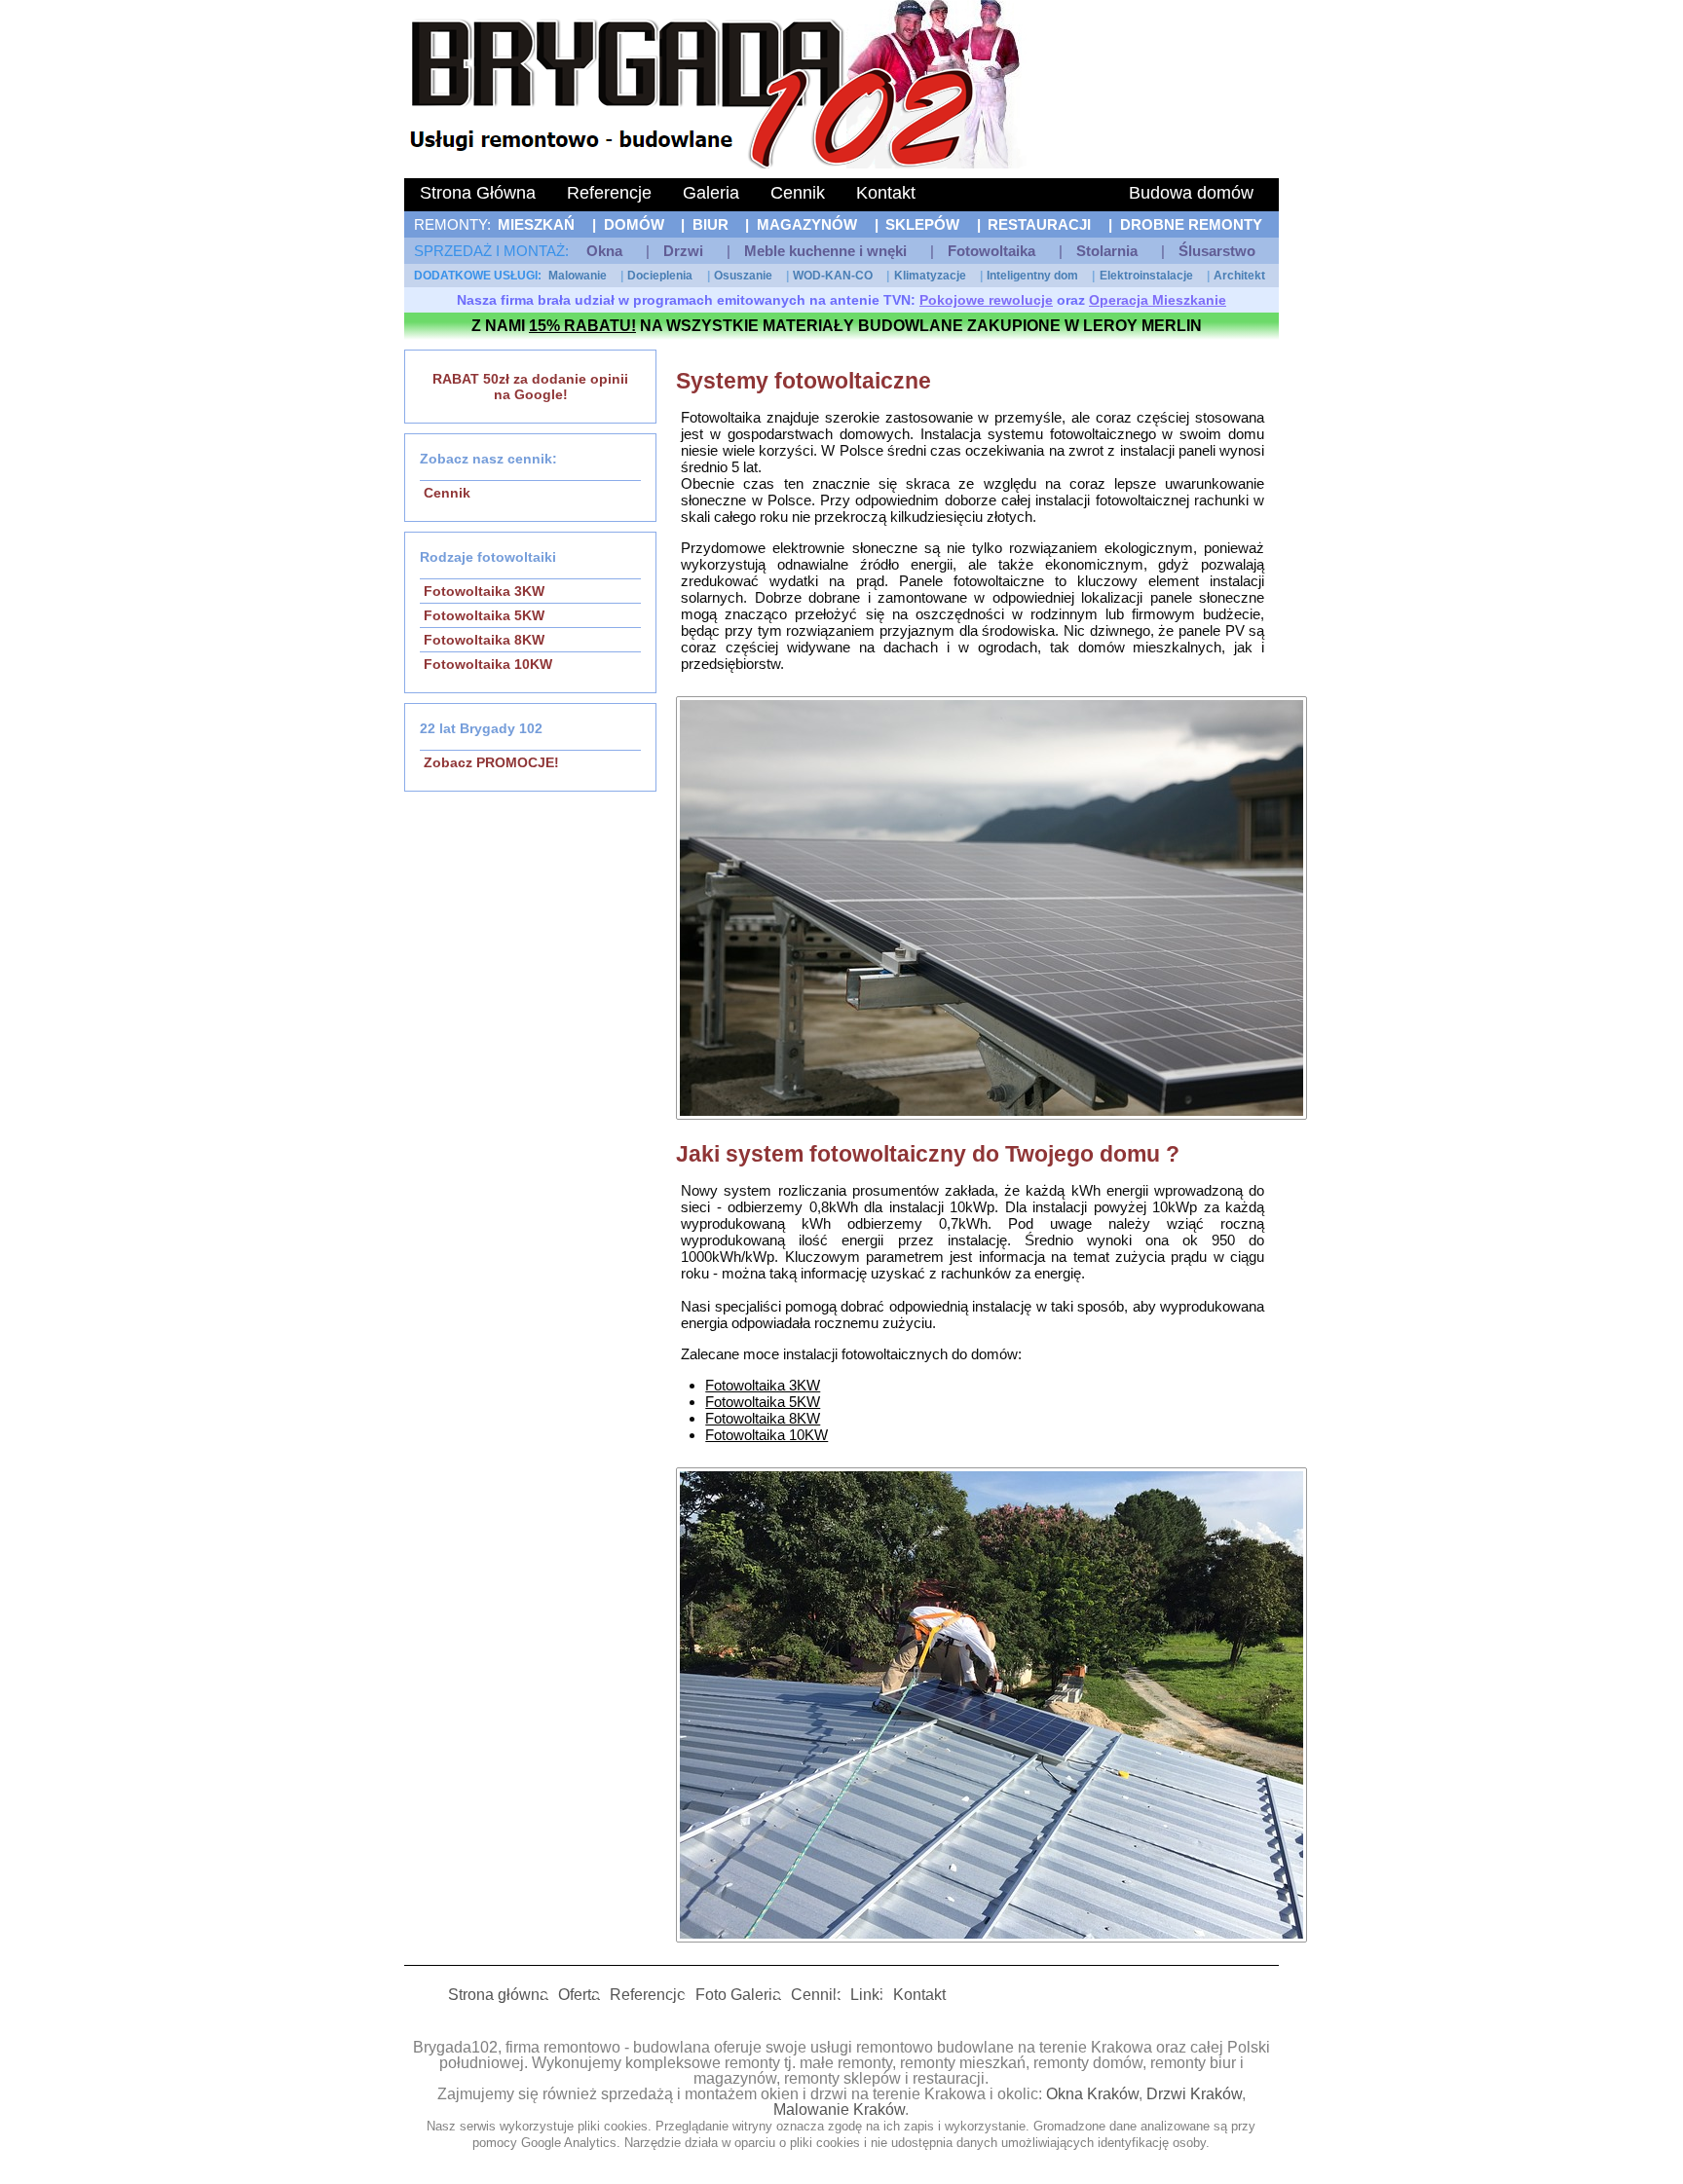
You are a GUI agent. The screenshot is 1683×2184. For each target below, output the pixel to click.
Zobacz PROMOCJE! (491, 762)
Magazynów (807, 224)
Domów (634, 224)
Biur (711, 224)
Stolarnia (1107, 251)
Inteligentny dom (1032, 276)
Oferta (579, 1995)
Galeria (711, 193)
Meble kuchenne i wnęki (825, 251)
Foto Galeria (738, 1995)
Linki (867, 1995)
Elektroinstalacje (1146, 276)
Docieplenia (660, 276)
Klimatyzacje (930, 276)
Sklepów (922, 224)
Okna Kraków (1092, 2094)
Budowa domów (1191, 193)
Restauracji (1039, 224)
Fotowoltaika (991, 251)
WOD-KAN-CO (833, 276)
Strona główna (498, 1995)
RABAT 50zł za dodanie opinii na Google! (530, 387)
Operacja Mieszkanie (1158, 300)
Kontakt (886, 193)
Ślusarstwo (1217, 251)
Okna (604, 251)
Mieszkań (536, 224)
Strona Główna (478, 193)
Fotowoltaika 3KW (484, 591)
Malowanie (578, 276)
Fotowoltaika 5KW (484, 615)
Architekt (1239, 276)
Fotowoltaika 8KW (484, 640)
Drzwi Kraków (1194, 2094)
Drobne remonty (1191, 224)
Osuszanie (743, 276)
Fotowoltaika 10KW (488, 664)
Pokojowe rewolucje (986, 300)
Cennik (798, 193)
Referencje (609, 193)
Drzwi (683, 251)
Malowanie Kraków (839, 2110)
